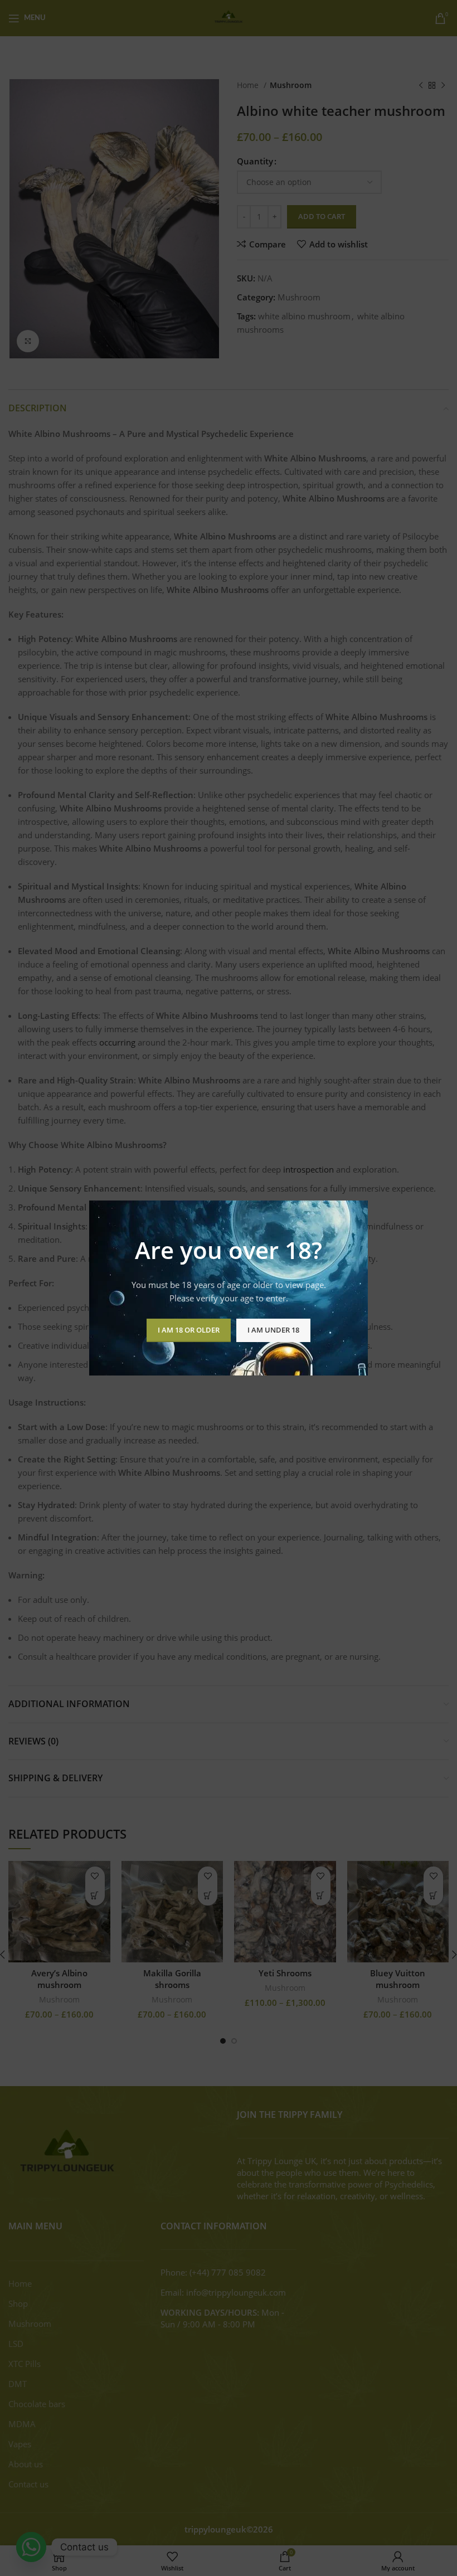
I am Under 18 (273, 1330)
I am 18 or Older (189, 1330)
